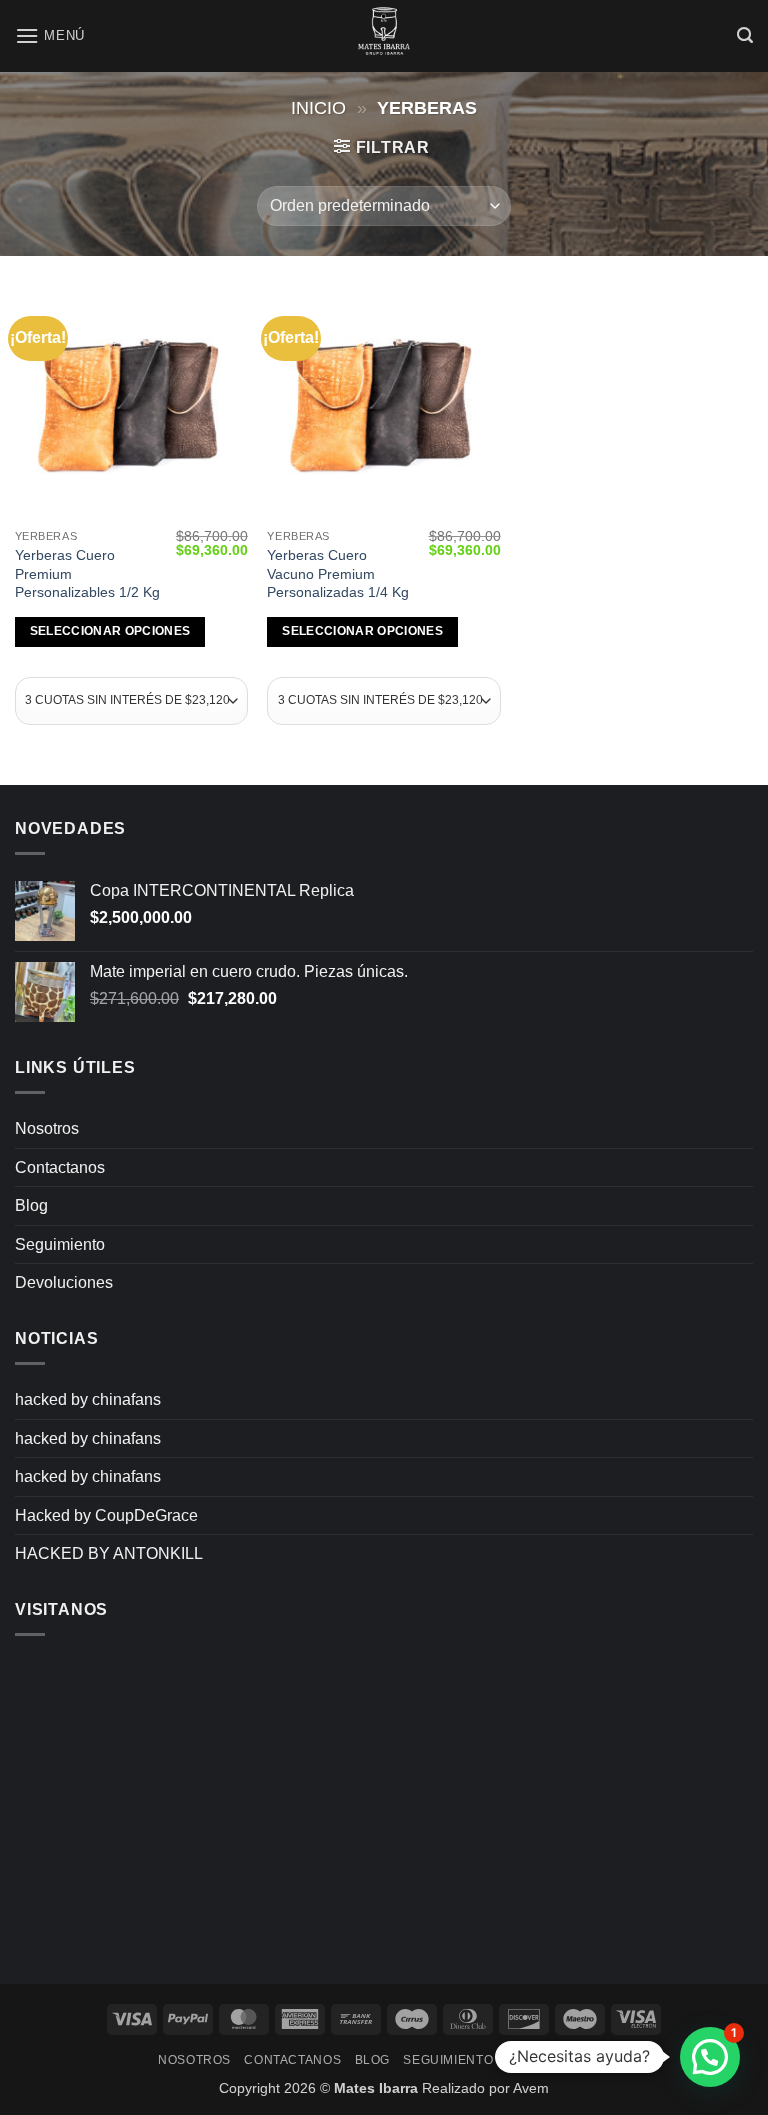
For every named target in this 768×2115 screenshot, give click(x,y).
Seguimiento (60, 1244)
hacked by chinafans (88, 1399)
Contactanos (60, 1167)
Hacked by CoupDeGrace (106, 1515)
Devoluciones (64, 1282)
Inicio (318, 107)
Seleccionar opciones (110, 631)
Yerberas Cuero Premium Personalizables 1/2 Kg (87, 573)
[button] (50, 35)
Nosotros (47, 1128)
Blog (31, 1205)
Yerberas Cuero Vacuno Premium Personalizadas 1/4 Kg (338, 573)
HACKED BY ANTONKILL (109, 1553)
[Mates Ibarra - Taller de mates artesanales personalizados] (384, 36)
